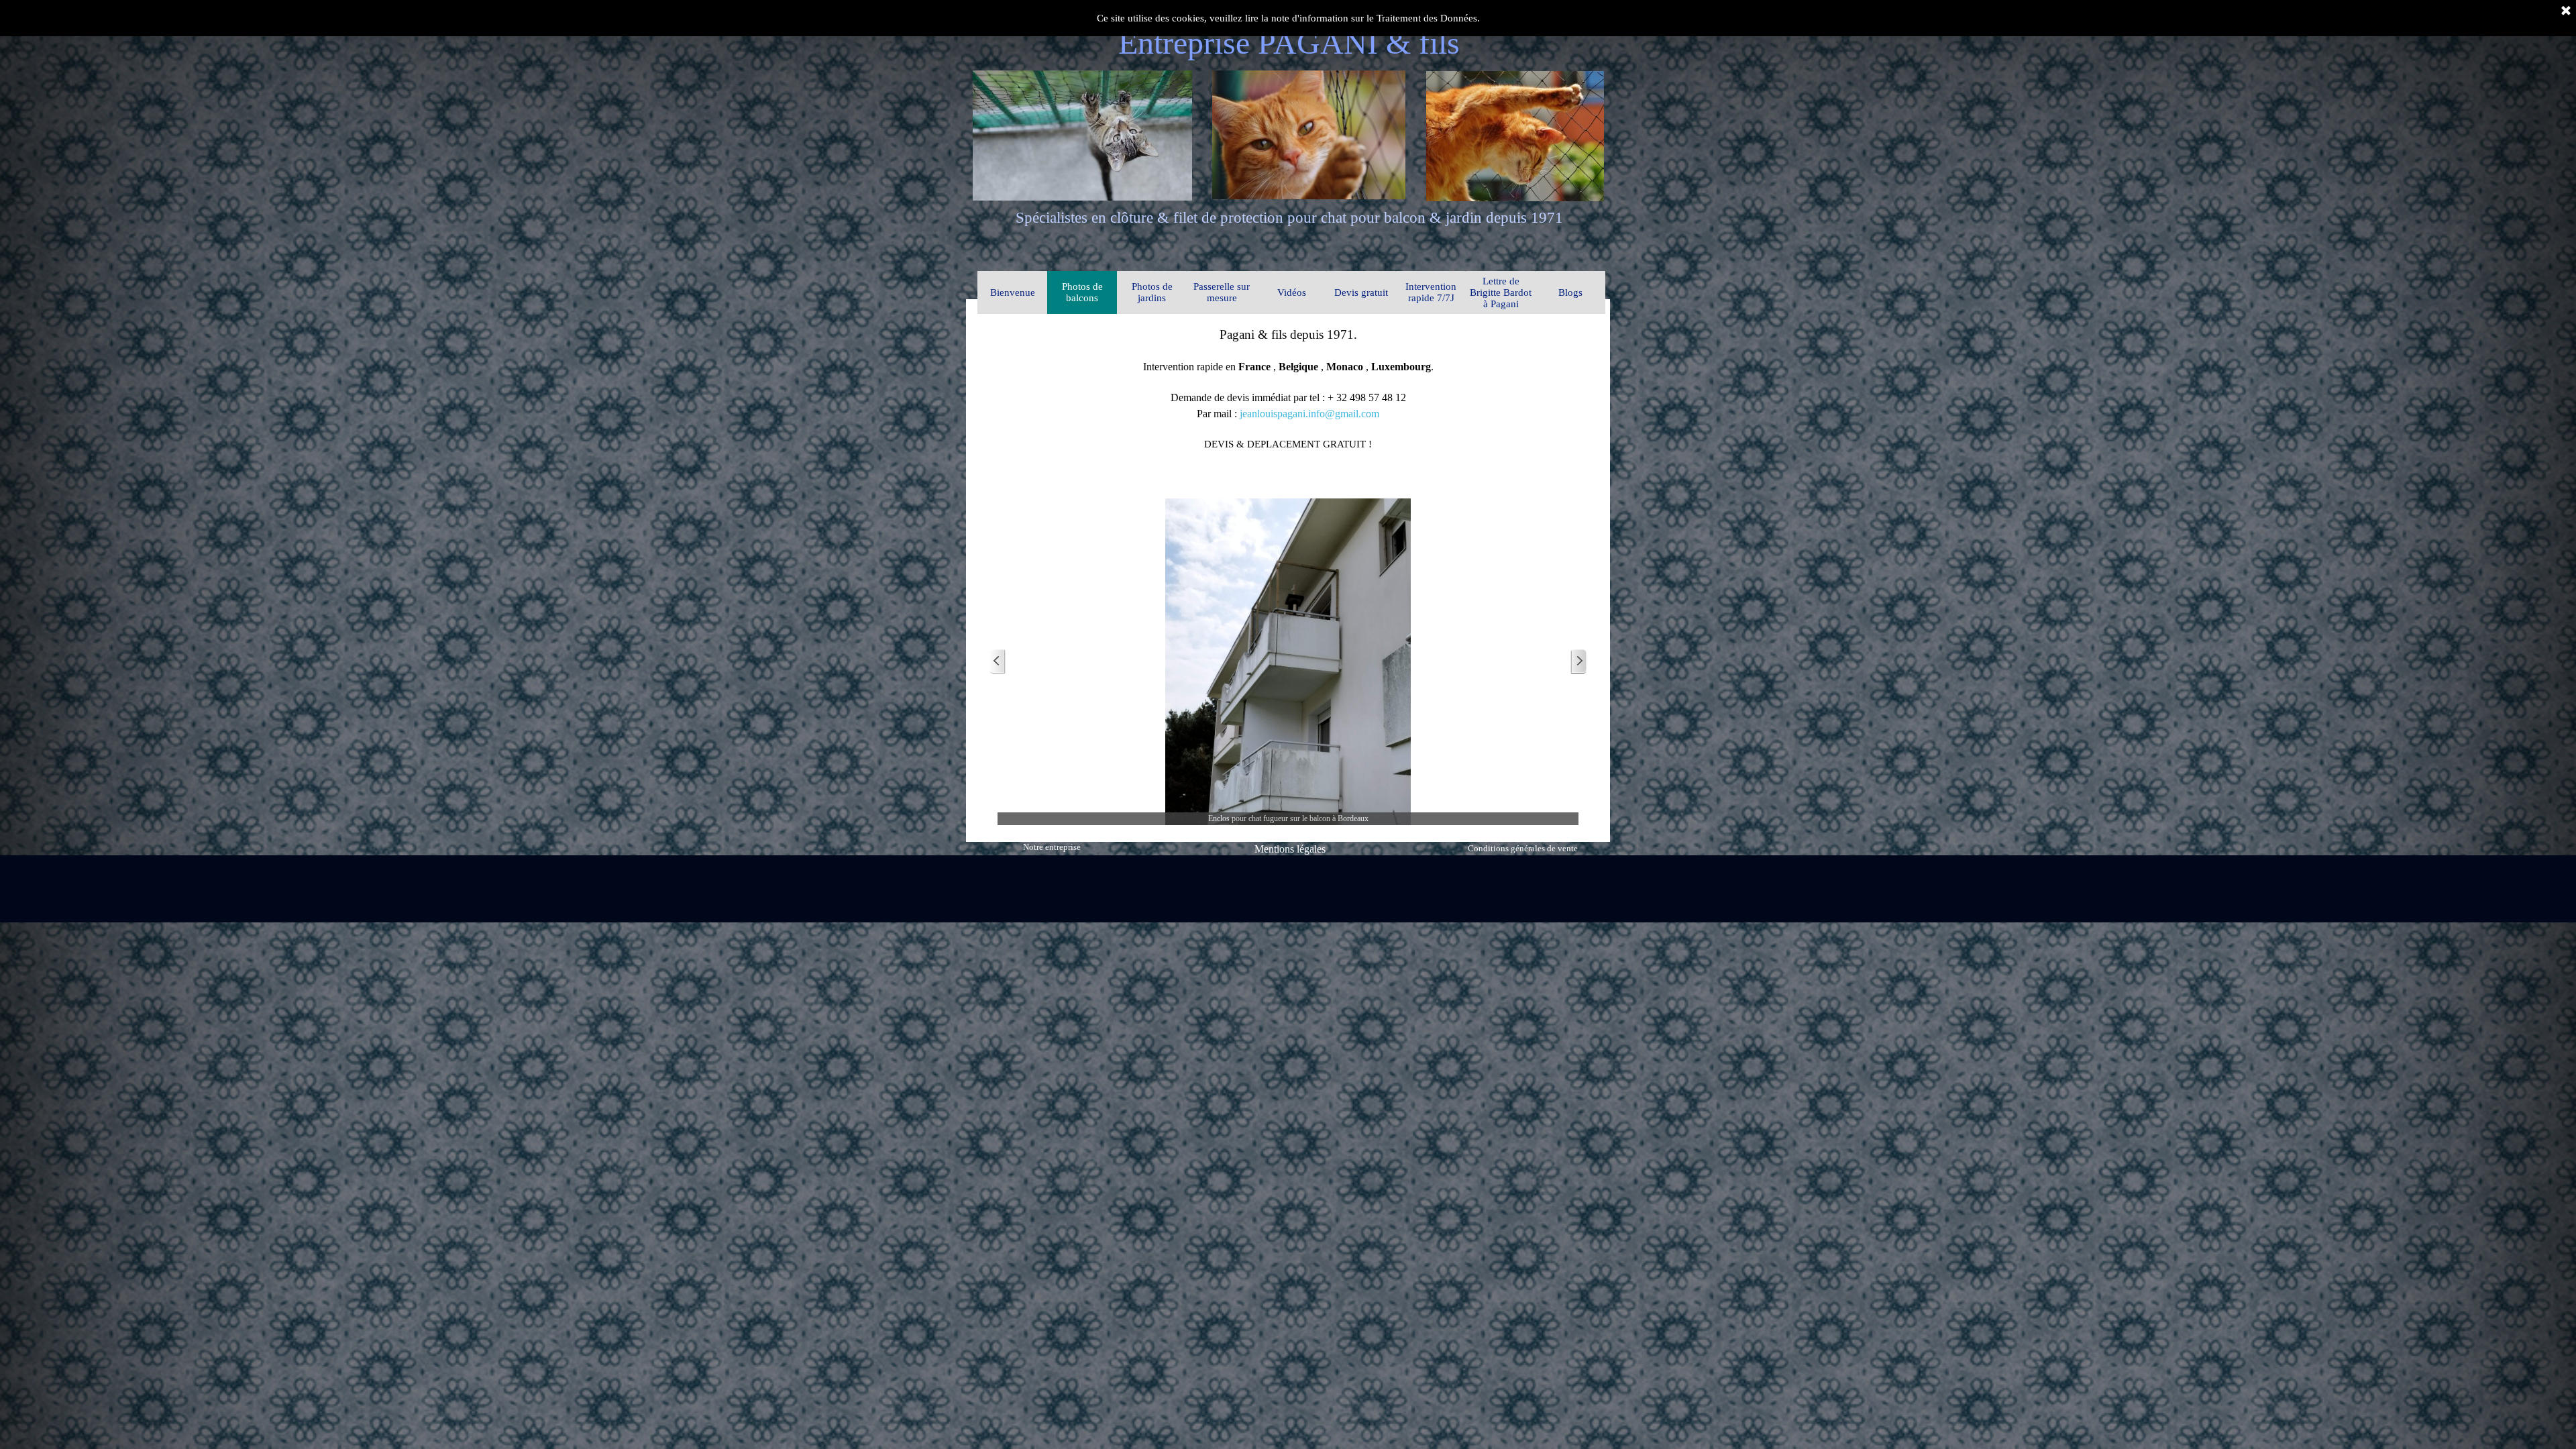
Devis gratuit (1361, 292)
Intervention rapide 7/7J (1431, 292)
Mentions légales (1290, 849)
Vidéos (1292, 292)
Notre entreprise (1052, 847)
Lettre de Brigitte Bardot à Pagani (1501, 292)
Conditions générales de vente (1523, 848)
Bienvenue (1013, 292)
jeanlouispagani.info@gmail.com (1309, 414)
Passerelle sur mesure (1222, 292)
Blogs (1570, 292)
